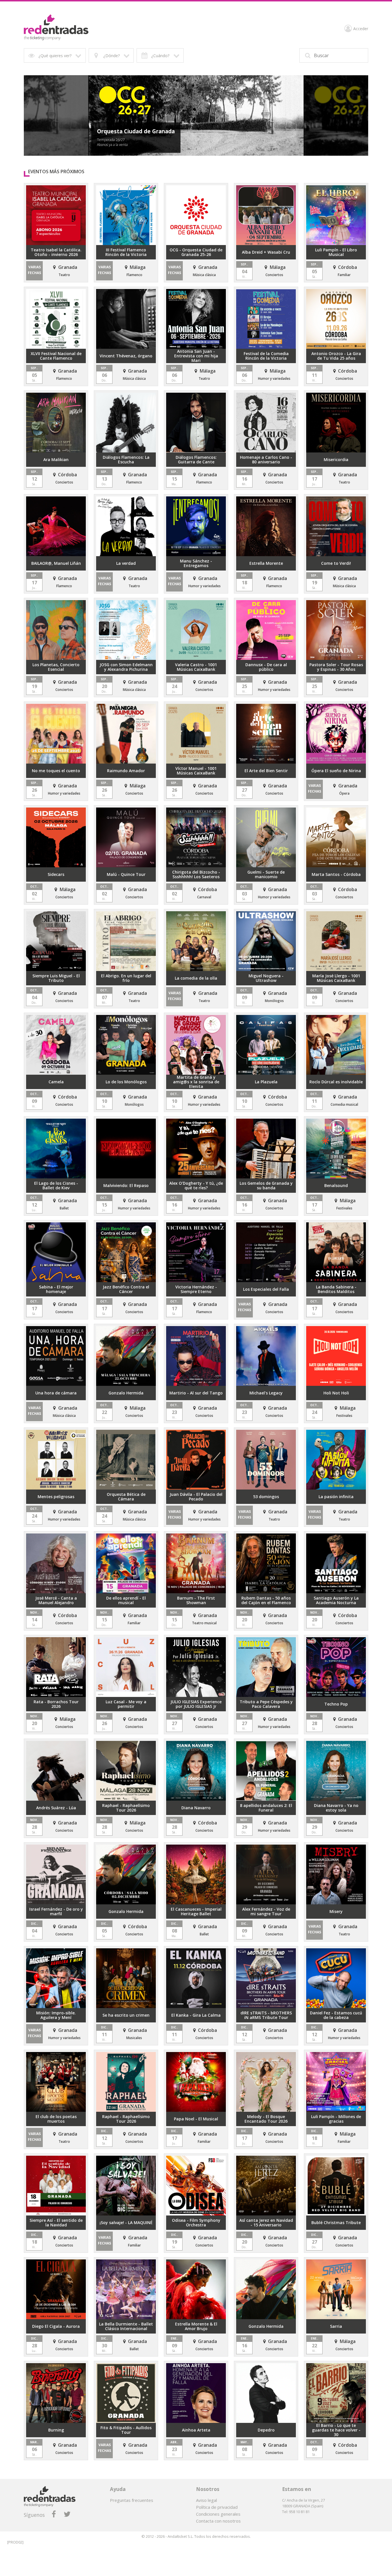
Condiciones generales (218, 2514)
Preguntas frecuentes (132, 2500)
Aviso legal (206, 2500)
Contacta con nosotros (218, 2521)
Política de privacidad (217, 2507)
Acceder (361, 29)
